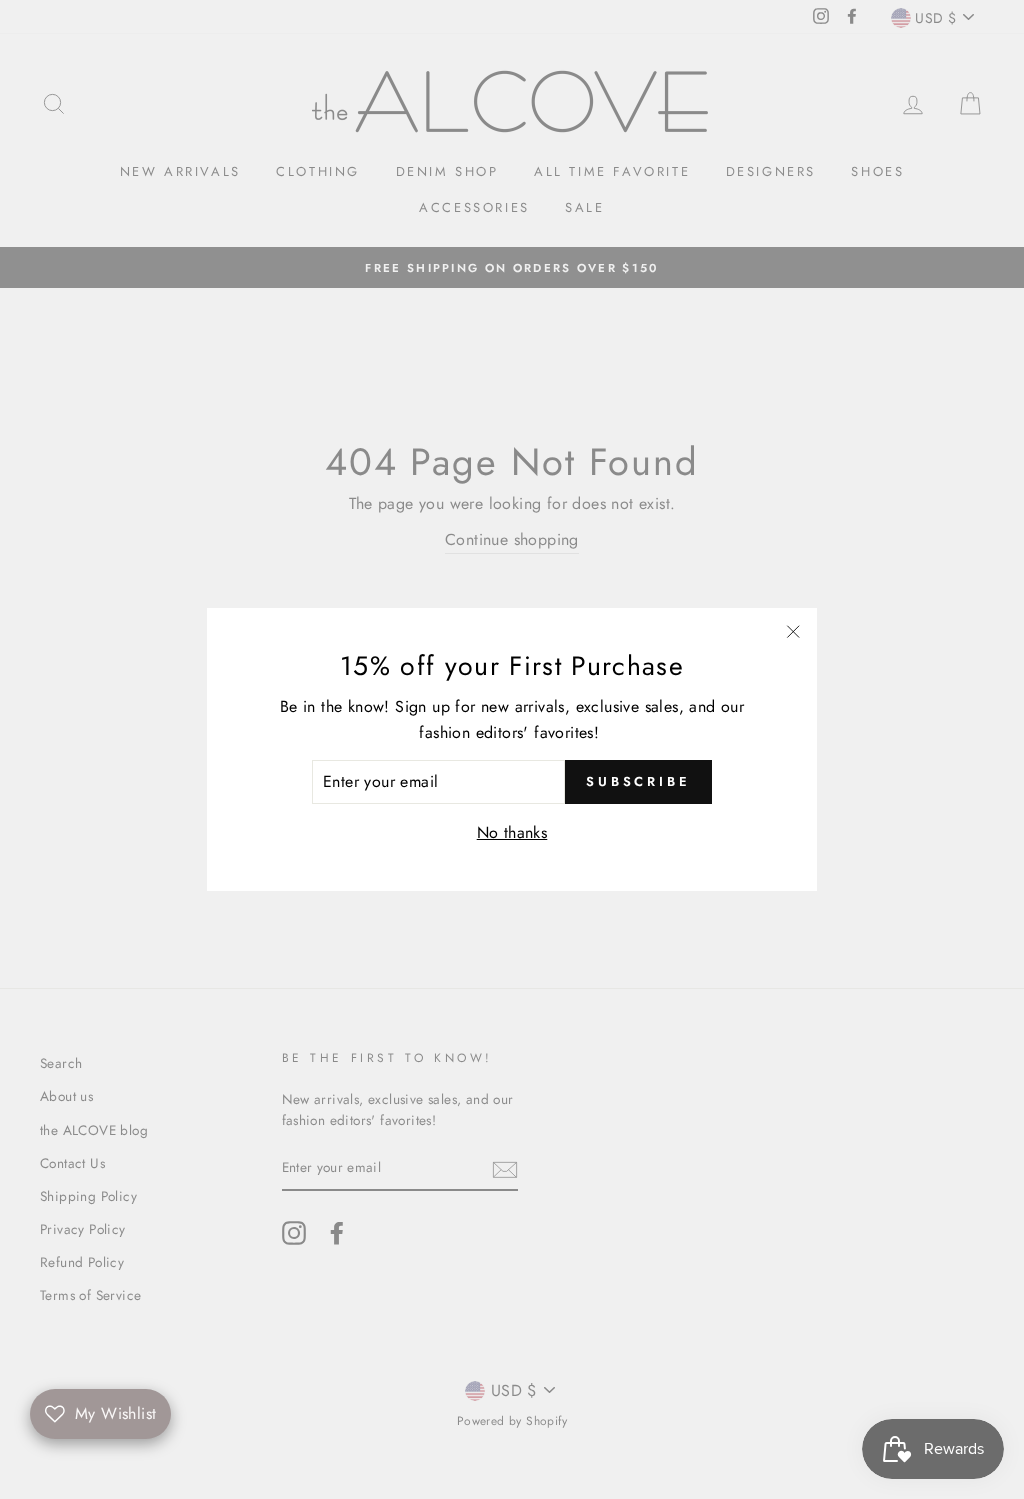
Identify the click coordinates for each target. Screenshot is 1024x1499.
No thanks (512, 832)
